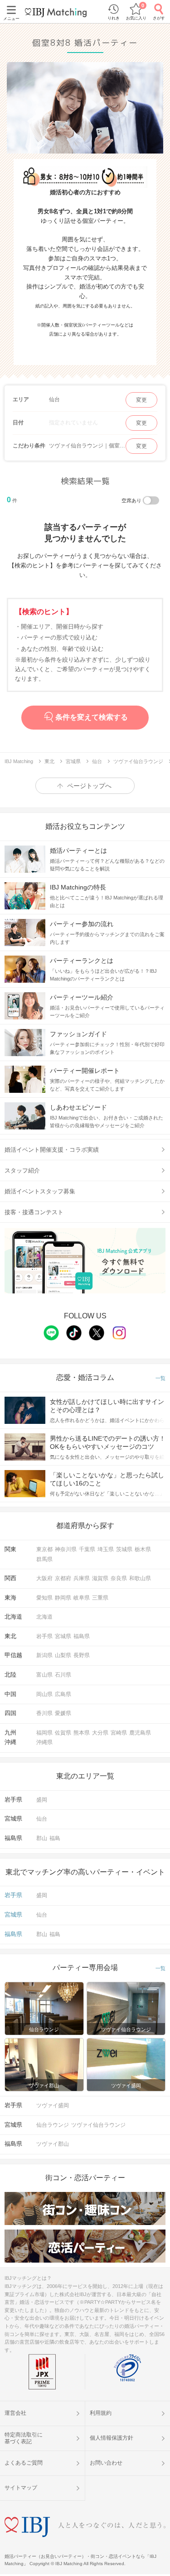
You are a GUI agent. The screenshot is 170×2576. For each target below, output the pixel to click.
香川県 (44, 1713)
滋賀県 (100, 1578)
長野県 (82, 1655)
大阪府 (44, 1578)
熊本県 (82, 1733)
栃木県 (143, 1549)
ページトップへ (89, 786)
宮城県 (63, 1636)
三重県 (100, 1598)
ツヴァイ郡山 (53, 2144)
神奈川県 (66, 1549)
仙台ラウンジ (53, 2125)
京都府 (63, 1578)
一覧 (160, 1378)
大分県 (100, 1733)
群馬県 (44, 1559)
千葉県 (87, 1549)
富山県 (44, 1675)
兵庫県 (82, 1578)
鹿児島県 (140, 1733)
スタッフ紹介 (22, 1170)
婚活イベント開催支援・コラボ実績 (52, 1150)
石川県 (63, 1675)
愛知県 (44, 1598)
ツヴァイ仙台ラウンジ (98, 2125)
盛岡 (42, 1800)
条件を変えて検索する (92, 717)
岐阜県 (82, 1598)
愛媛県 (63, 1713)
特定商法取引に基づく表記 (24, 2438)
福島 (55, 1838)
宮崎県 (119, 1733)
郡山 (42, 1838)
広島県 (63, 1694)
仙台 (42, 1819)
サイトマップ (21, 2488)
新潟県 (44, 1655)
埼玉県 (106, 1549)
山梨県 (63, 1655)
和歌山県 (140, 1578)
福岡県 (44, 1733)
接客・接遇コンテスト (34, 1212)
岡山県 (44, 1694)
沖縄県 (44, 1742)
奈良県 (119, 1578)
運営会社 (15, 2413)
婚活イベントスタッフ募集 (40, 1191)
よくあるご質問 (24, 2463)
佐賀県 (63, 1733)
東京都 (44, 1549)
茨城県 (124, 1549)
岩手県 (44, 1636)
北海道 (44, 1617)
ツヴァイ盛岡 (53, 2105)
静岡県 (63, 1598)
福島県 (82, 1636)
